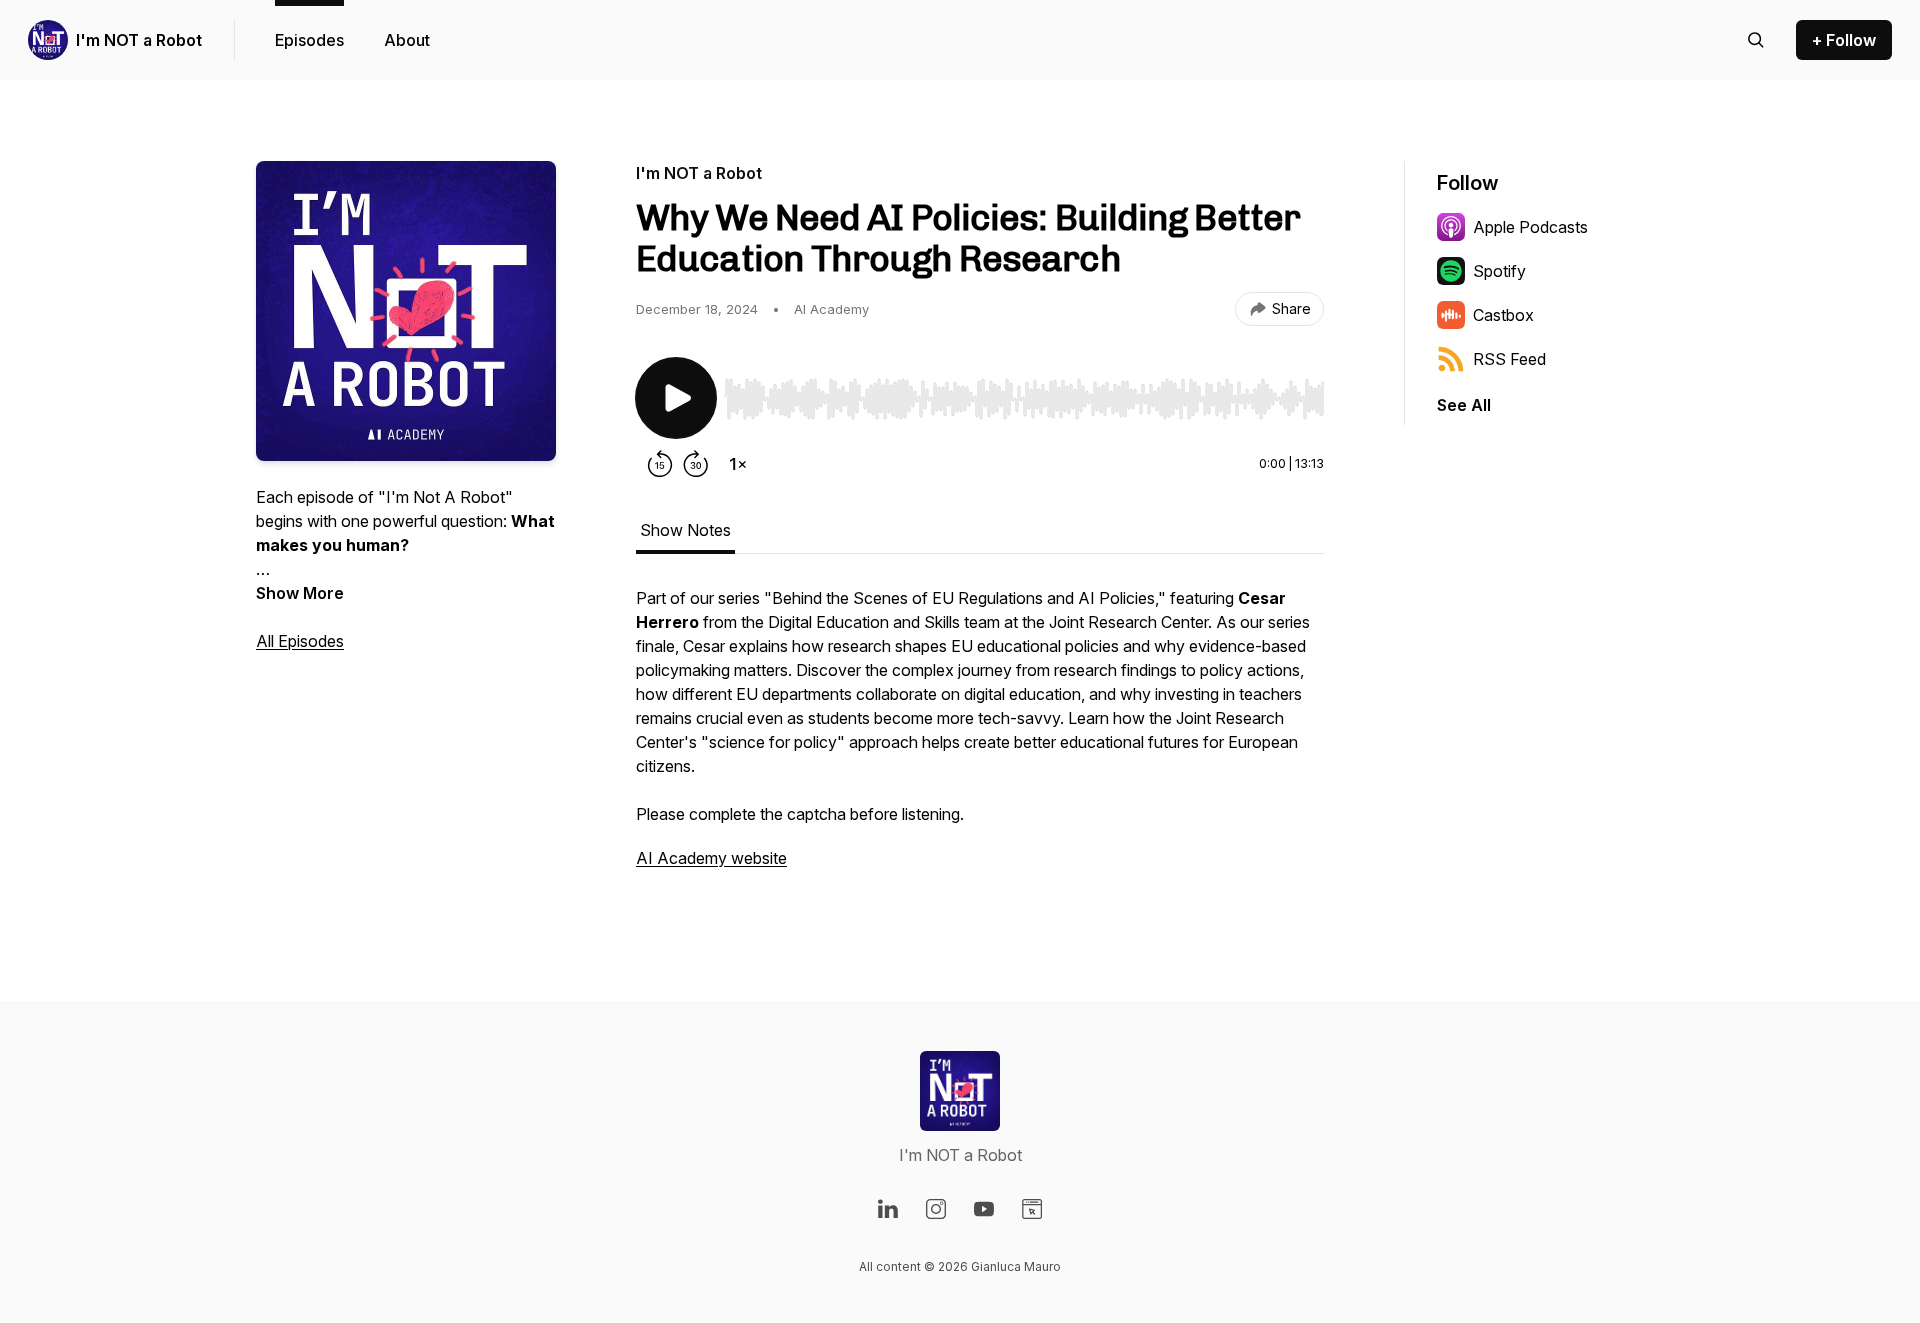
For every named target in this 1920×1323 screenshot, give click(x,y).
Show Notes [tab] (685, 530)
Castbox (1503, 315)
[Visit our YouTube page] (984, 1209)
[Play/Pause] (676, 398)
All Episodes (300, 641)
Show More (300, 593)
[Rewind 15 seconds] (660, 464)
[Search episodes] (1756, 40)
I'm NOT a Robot (139, 40)
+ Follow (1844, 40)
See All (1464, 405)
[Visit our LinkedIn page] (888, 1209)
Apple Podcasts (1530, 227)
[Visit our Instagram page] (936, 1209)
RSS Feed (1509, 359)
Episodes (309, 40)
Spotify (1499, 271)
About (407, 40)
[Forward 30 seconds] (696, 464)
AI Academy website (711, 858)
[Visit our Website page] (1032, 1209)
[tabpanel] (980, 738)
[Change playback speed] (738, 464)
